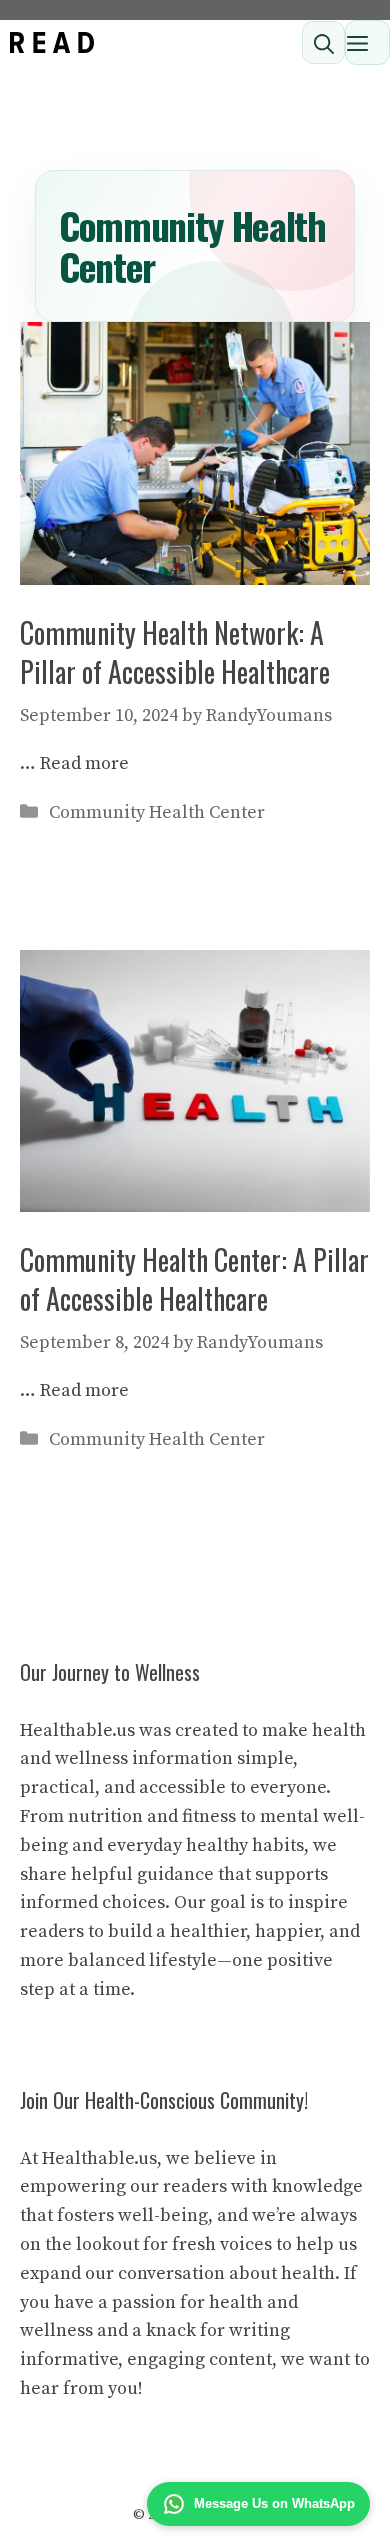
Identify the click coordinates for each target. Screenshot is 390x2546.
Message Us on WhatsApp (274, 2503)
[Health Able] (52, 42)
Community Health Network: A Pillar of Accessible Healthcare (175, 652)
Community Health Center (157, 812)
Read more (84, 763)
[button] (323, 42)
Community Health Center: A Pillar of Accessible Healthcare (194, 1279)
